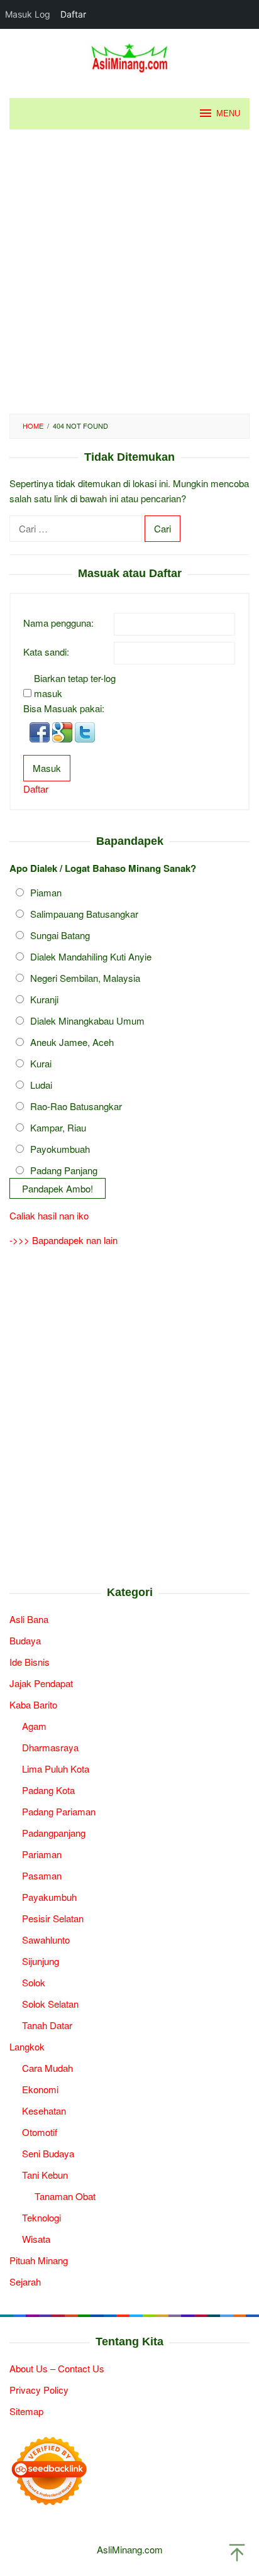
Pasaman (42, 1875)
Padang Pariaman (59, 1811)
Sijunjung (41, 1961)
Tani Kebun (45, 2175)
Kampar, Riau (58, 1127)
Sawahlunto (46, 1940)
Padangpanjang (54, 1833)
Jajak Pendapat (41, 1683)
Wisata (36, 2239)
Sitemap (26, 2411)
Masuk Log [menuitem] (28, 14)
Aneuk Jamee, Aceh (72, 1042)
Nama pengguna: (58, 623)
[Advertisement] (129, 272)
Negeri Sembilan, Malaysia (85, 978)
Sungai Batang (60, 935)
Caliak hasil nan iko (49, 1215)
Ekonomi (40, 2089)
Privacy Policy (39, 2390)
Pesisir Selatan (53, 1918)
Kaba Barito (33, 1704)
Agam (34, 1726)
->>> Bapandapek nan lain (63, 1240)
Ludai (41, 1085)
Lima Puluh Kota (56, 1769)
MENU (228, 113)
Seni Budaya (48, 2153)
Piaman (46, 892)
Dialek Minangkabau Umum (87, 1021)
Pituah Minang (39, 2260)
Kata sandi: (46, 652)
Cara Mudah (47, 2068)
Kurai (41, 1063)
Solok (34, 1982)
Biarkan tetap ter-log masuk (75, 685)
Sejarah (25, 2282)
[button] (41, 731)
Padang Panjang (64, 1170)
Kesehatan (44, 2111)
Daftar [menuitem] (73, 14)
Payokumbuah (60, 1149)
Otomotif (40, 2132)
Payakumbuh (49, 1897)
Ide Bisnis (30, 1662)
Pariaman (42, 1854)
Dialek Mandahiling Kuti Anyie (91, 956)
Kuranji (44, 999)
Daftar (36, 789)
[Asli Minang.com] (130, 56)
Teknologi (41, 2217)
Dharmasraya (50, 1747)
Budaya (25, 1640)
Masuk (47, 768)
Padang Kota (48, 1790)
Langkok (27, 2046)
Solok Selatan (50, 2004)
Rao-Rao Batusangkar (76, 1106)
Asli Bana (29, 1619)
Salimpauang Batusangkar (84, 914)
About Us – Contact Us (57, 2368)
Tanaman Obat (65, 2196)
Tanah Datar (47, 2025)
